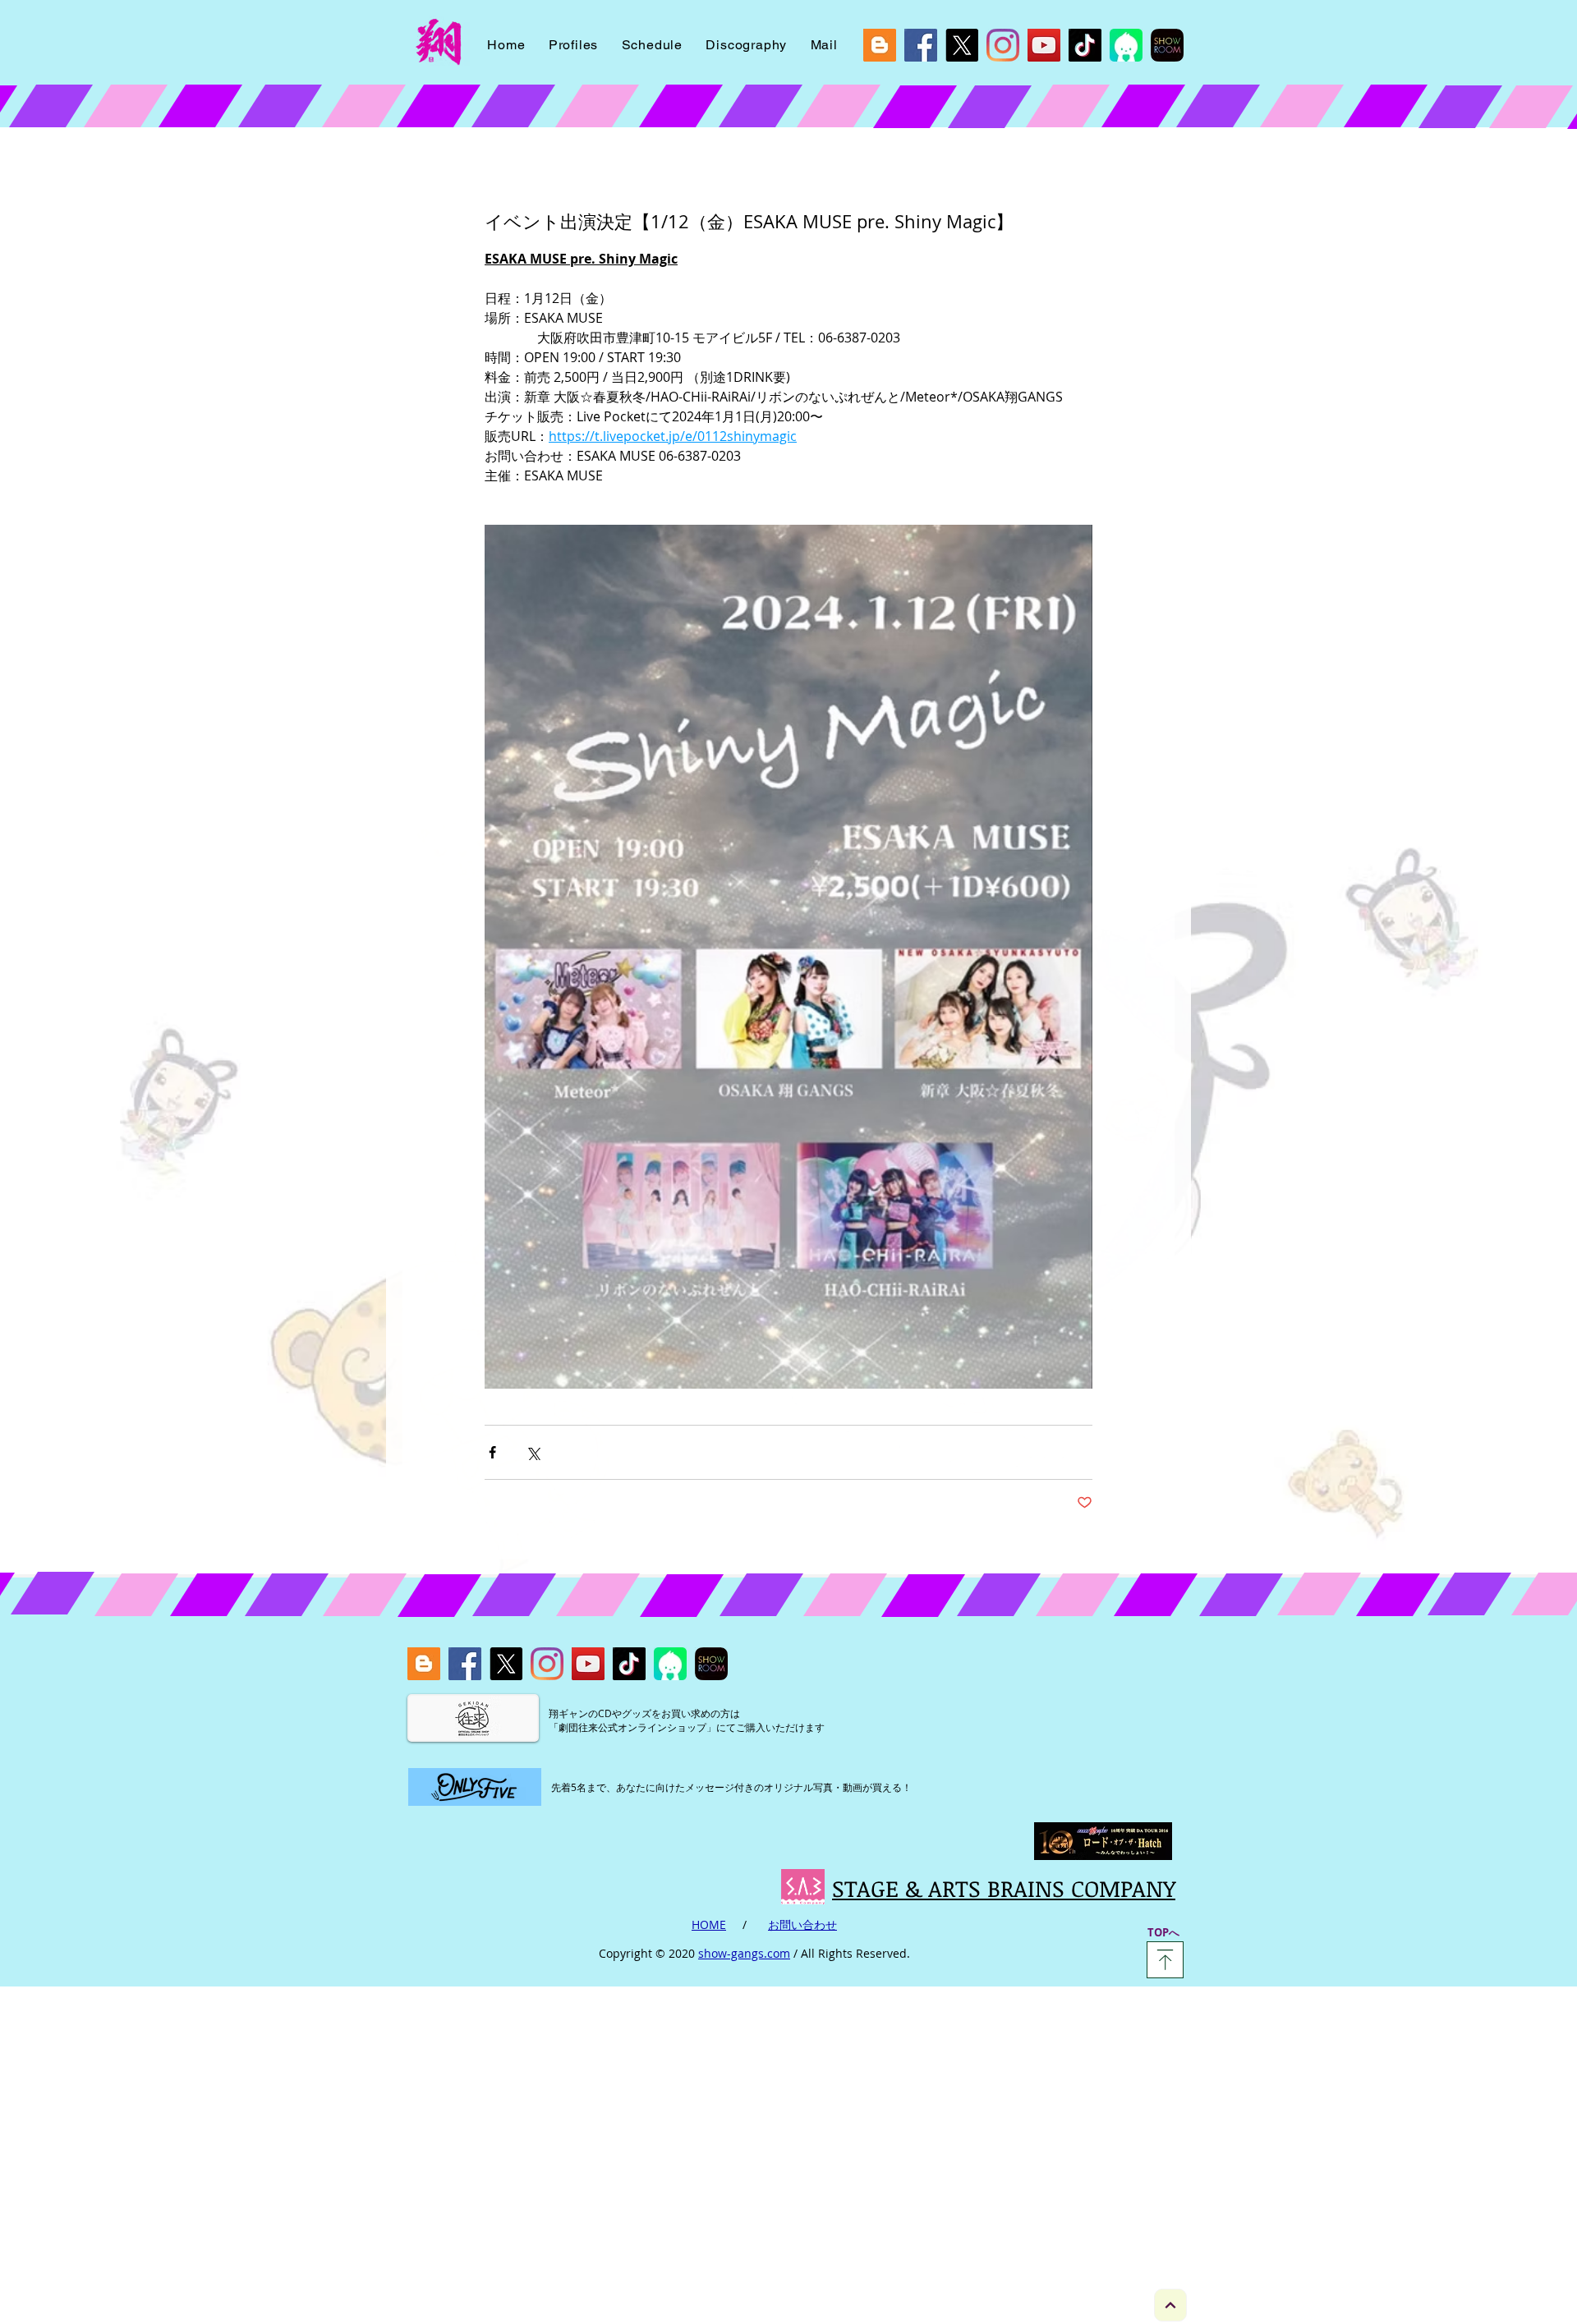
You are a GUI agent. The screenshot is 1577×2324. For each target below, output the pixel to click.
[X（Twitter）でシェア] (533, 1452)
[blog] (880, 45)
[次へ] (1170, 2305)
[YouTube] (1044, 45)
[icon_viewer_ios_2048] (1126, 45)
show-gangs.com (744, 1953)
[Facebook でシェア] (492, 1452)
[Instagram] (1003, 45)
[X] (962, 45)
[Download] (1165, 1960)
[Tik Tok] (1085, 45)
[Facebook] (921, 45)
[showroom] (1167, 45)
